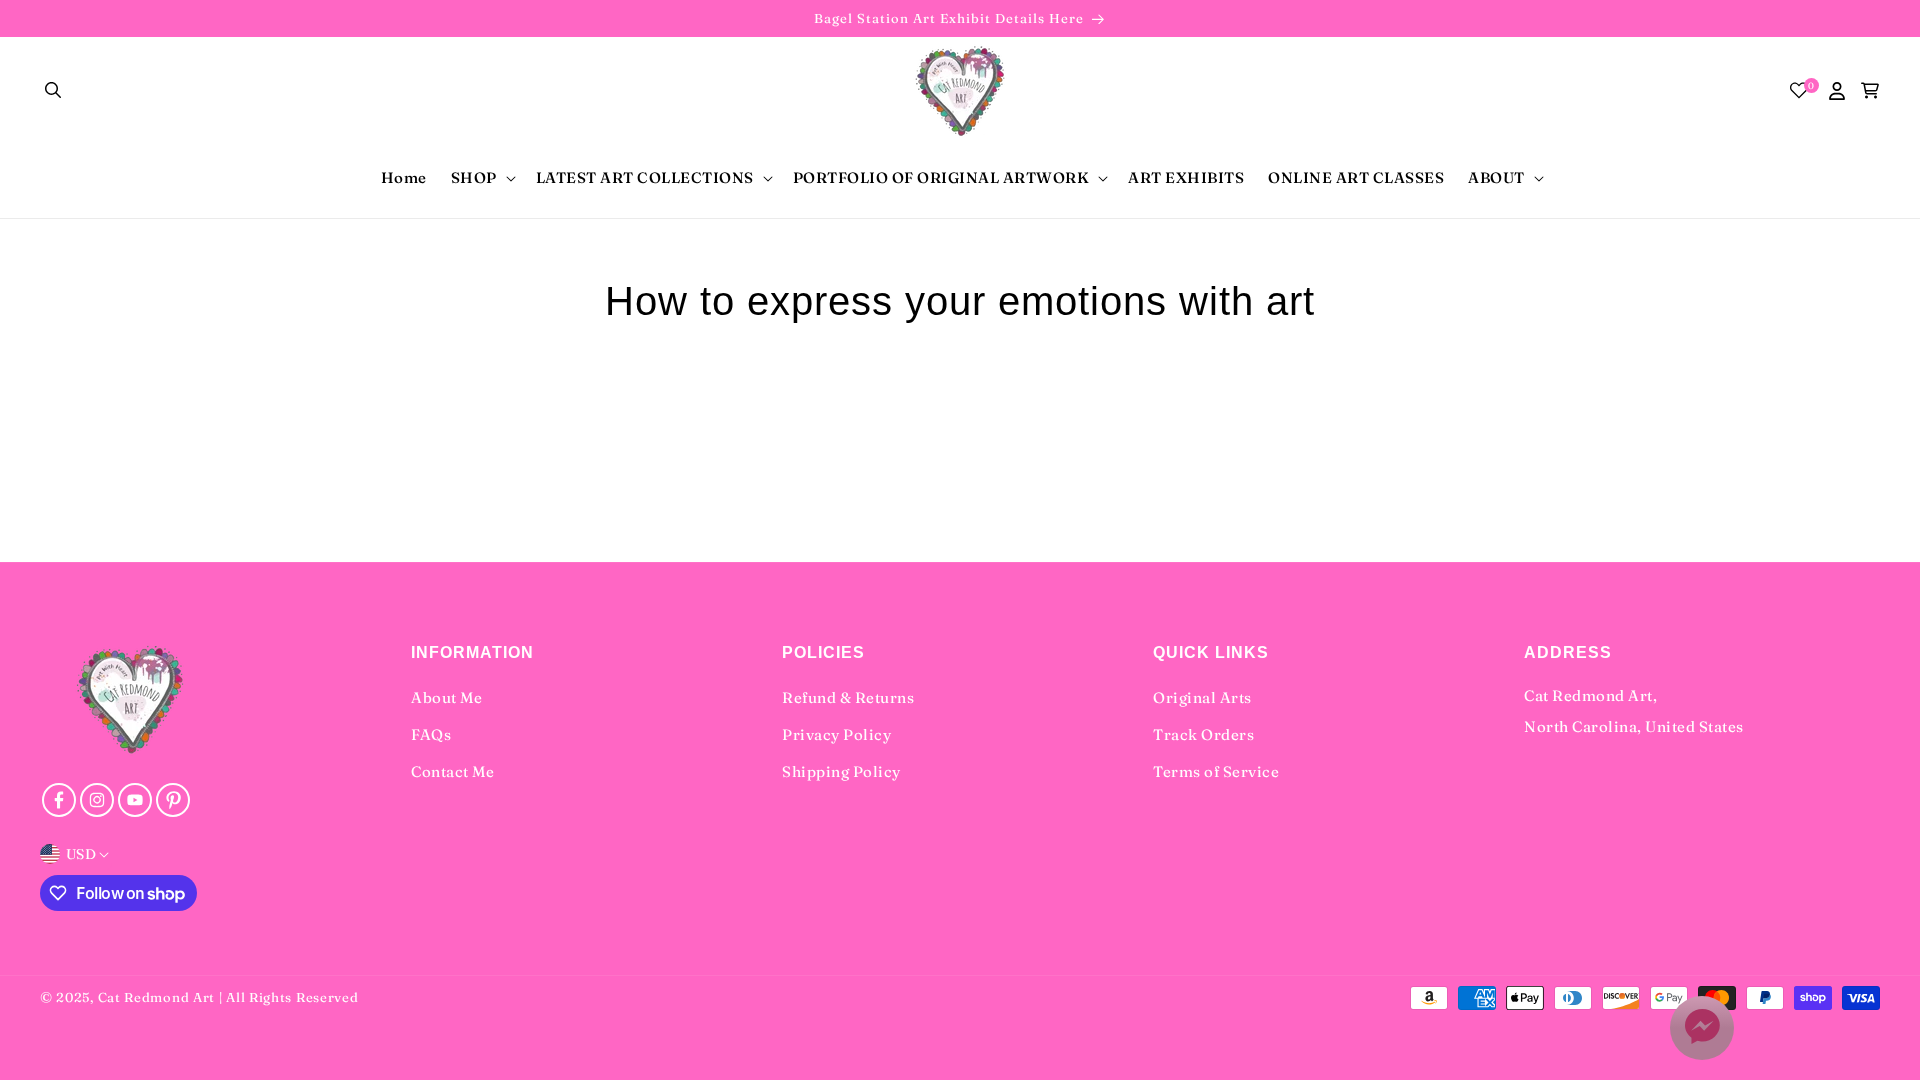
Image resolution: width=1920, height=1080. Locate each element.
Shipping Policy (841, 771)
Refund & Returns (848, 697)
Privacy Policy (836, 734)
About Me (446, 697)
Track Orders (1203, 734)
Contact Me (452, 771)
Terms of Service (1216, 771)
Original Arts (1202, 697)
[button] (54, 91)
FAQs (431, 734)
